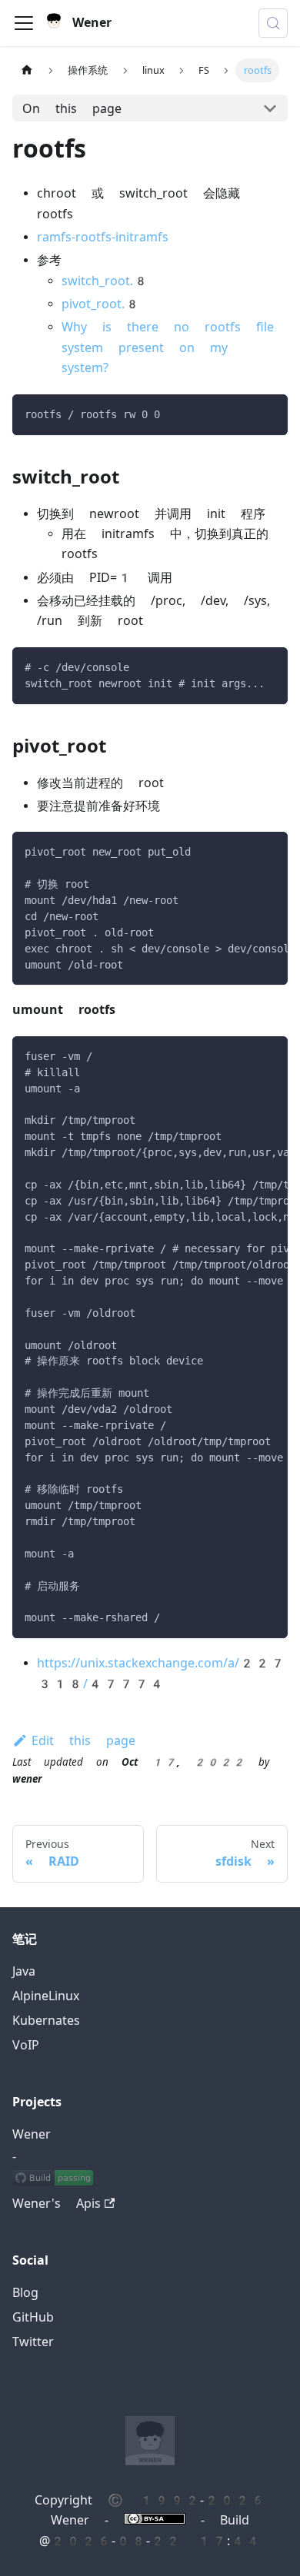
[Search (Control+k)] (273, 23)
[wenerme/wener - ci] (53, 2179)
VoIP (26, 2045)
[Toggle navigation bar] (24, 23)
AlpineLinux (46, 1996)
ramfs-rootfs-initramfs (103, 237)
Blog (25, 2293)
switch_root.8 (105, 281)
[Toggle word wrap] (241, 851)
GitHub (33, 2317)
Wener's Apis (57, 2204)
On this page (72, 109)
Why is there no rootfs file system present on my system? (168, 347)
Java (24, 1971)
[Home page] (27, 70)
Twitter (33, 2342)
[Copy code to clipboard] (269, 413)
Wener (32, 2134)
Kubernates (46, 2021)
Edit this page (83, 1741)
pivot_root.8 (101, 304)
